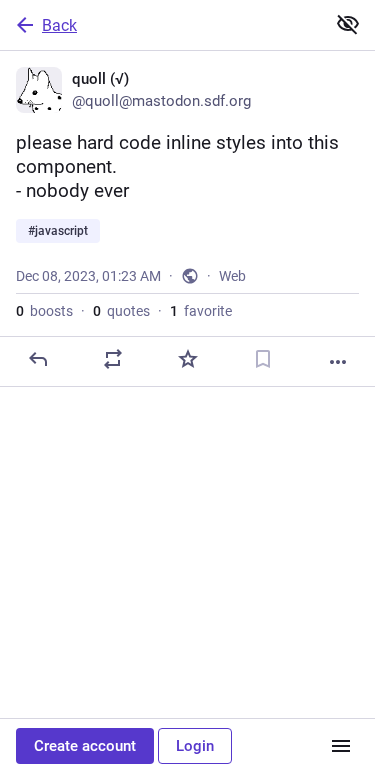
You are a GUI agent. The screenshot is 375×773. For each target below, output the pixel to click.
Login (195, 746)
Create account (85, 746)
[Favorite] (188, 359)
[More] (338, 362)
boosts (44, 311)
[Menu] (341, 746)
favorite (201, 311)
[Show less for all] (348, 24)
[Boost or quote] (113, 359)
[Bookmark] (263, 359)
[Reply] (38, 359)
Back (59, 25)
